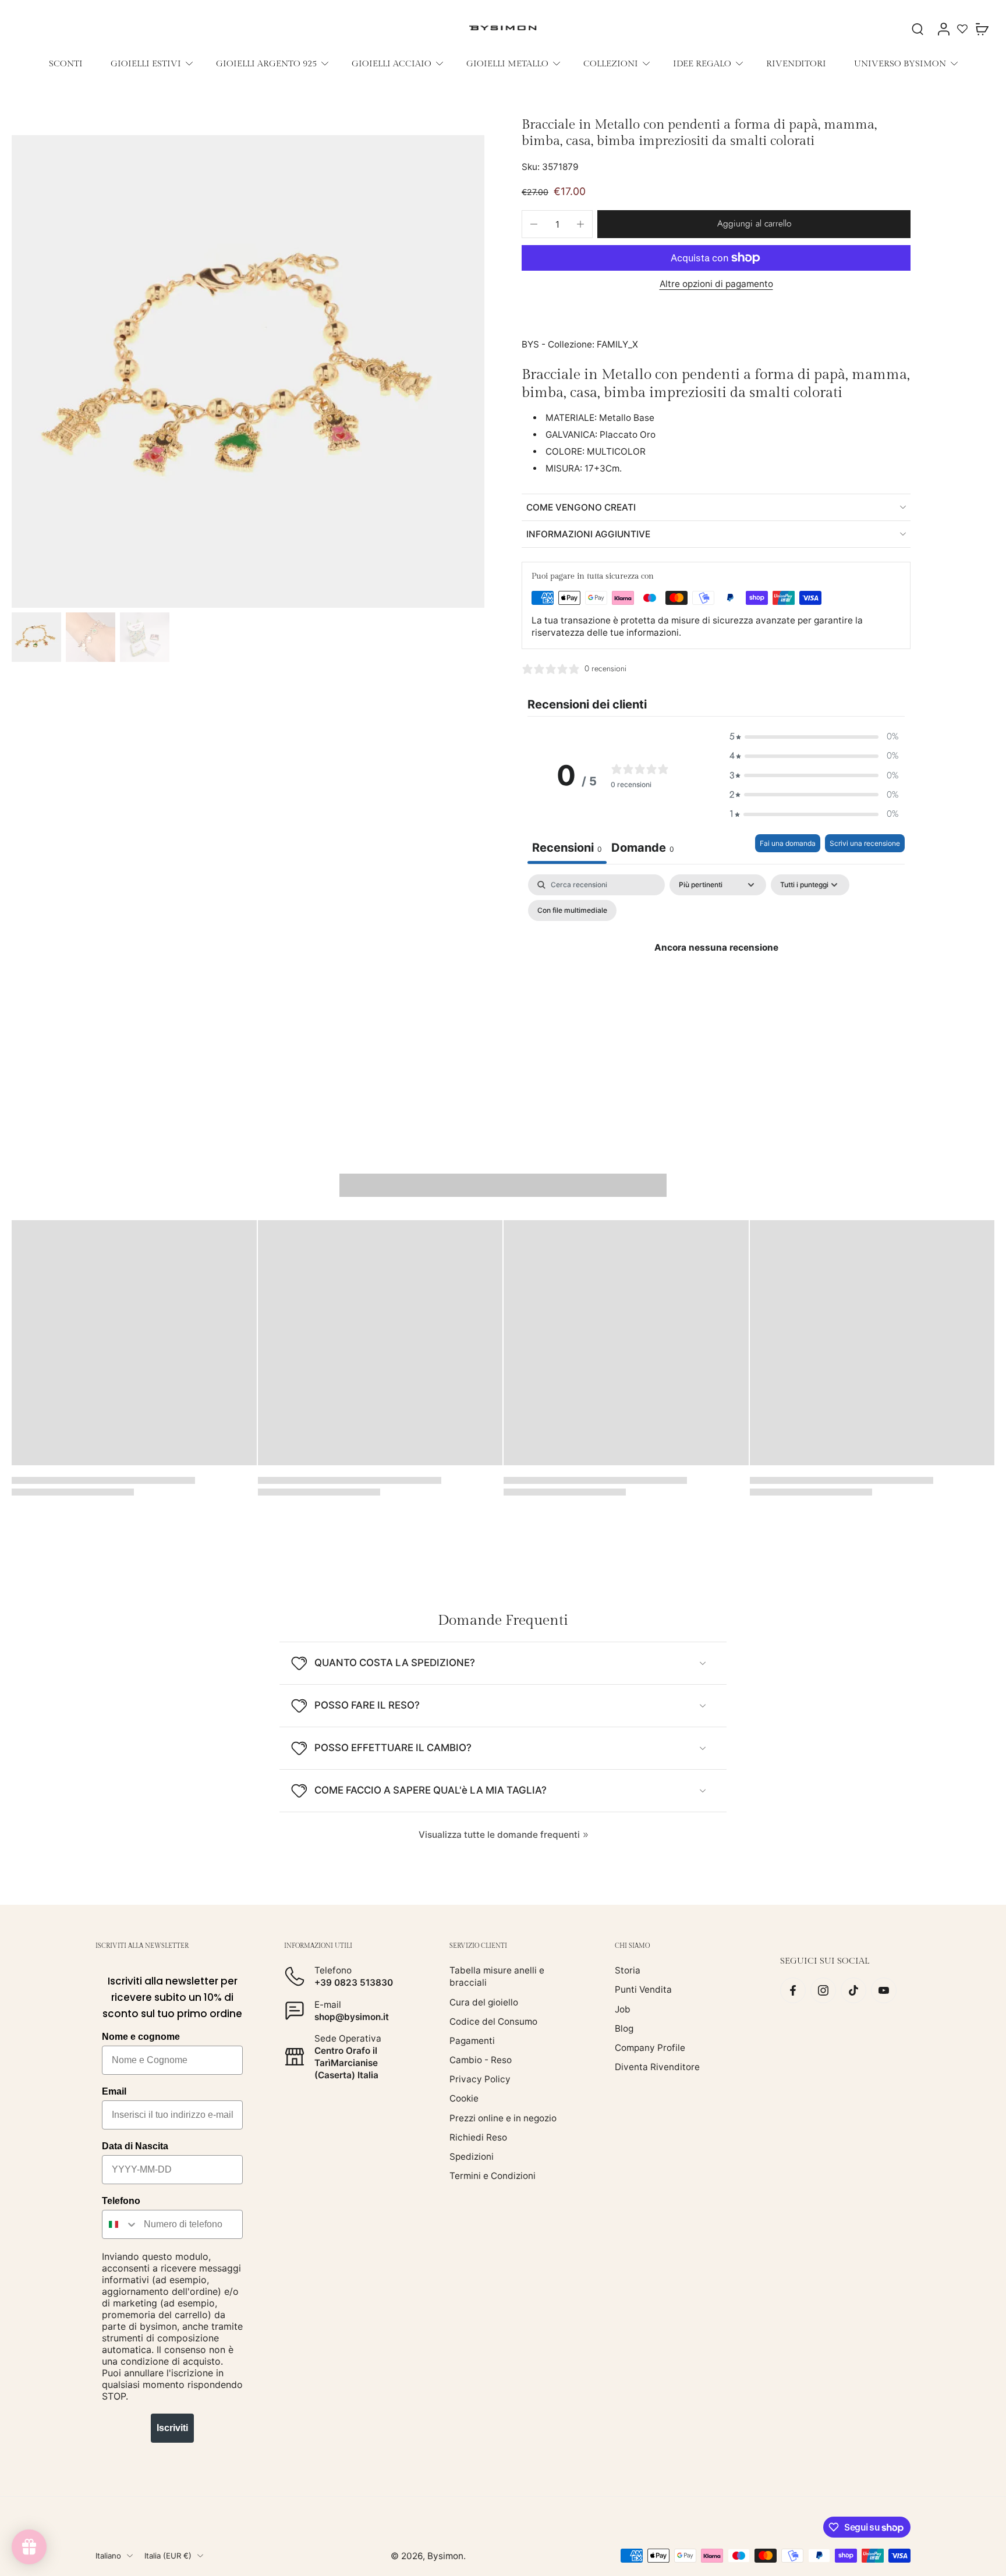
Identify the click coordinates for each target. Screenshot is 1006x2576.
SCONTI (66, 63)
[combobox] (120, 2224)
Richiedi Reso (478, 2137)
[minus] (534, 224)
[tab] (643, 849)
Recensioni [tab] (567, 848)
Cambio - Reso (481, 2060)
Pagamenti (472, 2041)
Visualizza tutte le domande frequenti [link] (499, 1835)
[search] (918, 29)
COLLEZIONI (611, 63)
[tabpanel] (716, 974)
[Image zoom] (248, 371)
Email (114, 2091)
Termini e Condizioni (493, 2176)
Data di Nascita (135, 2146)
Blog (624, 2028)
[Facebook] (793, 1990)
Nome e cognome (141, 2037)
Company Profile (650, 2048)
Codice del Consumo (493, 2022)
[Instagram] (823, 1990)
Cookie (464, 2098)
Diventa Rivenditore (657, 2067)
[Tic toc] (853, 1990)
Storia (628, 1970)
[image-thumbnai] (36, 637)
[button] (754, 224)
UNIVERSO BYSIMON (900, 63)
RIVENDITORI (796, 63)
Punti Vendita (643, 1989)
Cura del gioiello (484, 2002)
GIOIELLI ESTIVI (146, 63)
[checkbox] (572, 910)
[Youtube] (884, 1990)
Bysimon (445, 2556)
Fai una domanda (788, 843)
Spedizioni (472, 2157)
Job (623, 2009)
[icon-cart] (982, 29)
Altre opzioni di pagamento (716, 284)
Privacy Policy (480, 2079)
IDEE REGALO (702, 63)
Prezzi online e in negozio (503, 2118)
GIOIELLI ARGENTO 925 (266, 63)
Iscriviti (172, 2428)
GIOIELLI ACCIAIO (392, 63)
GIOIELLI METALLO (507, 63)
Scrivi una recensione (865, 843)
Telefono (121, 2201)
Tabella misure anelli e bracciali (497, 1976)
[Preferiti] (962, 29)
